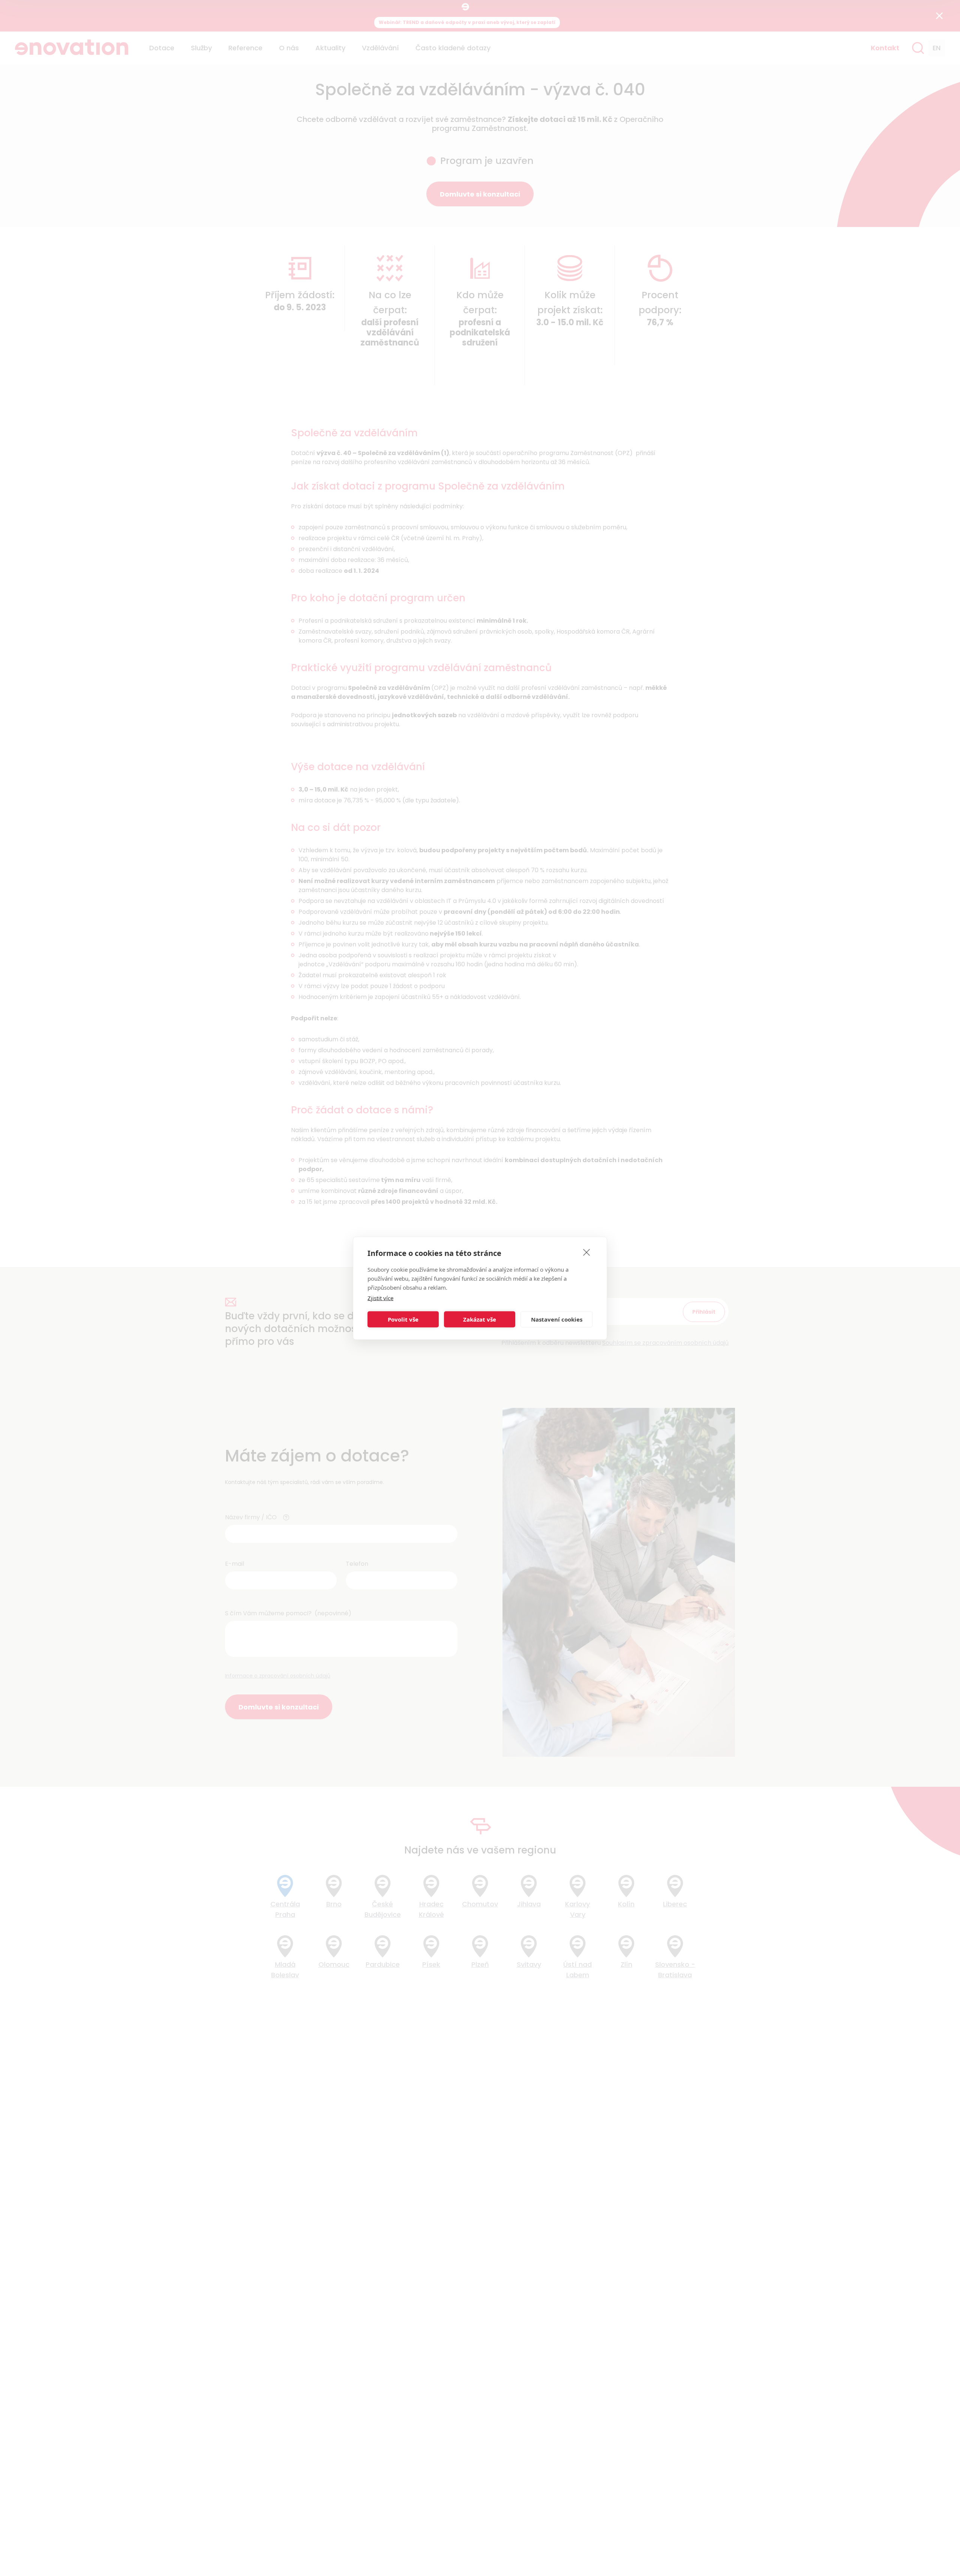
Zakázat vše (480, 1319)
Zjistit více (380, 1298)
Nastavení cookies (557, 1319)
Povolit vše (403, 1319)
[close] (587, 1252)
